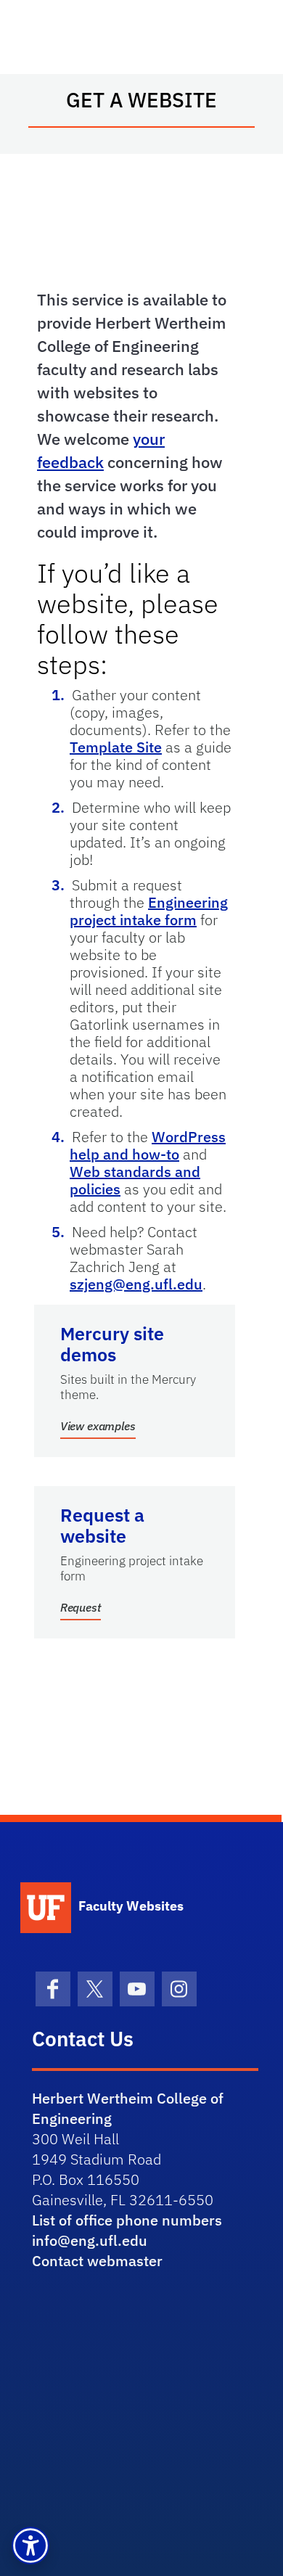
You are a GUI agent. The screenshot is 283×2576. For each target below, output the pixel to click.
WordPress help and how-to (148, 1145)
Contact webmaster (97, 2261)
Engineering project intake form (149, 911)
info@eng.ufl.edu (90, 2240)
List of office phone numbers (127, 2220)
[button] (30, 2546)
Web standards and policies (135, 1180)
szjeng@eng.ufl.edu (136, 1284)
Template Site (116, 747)
